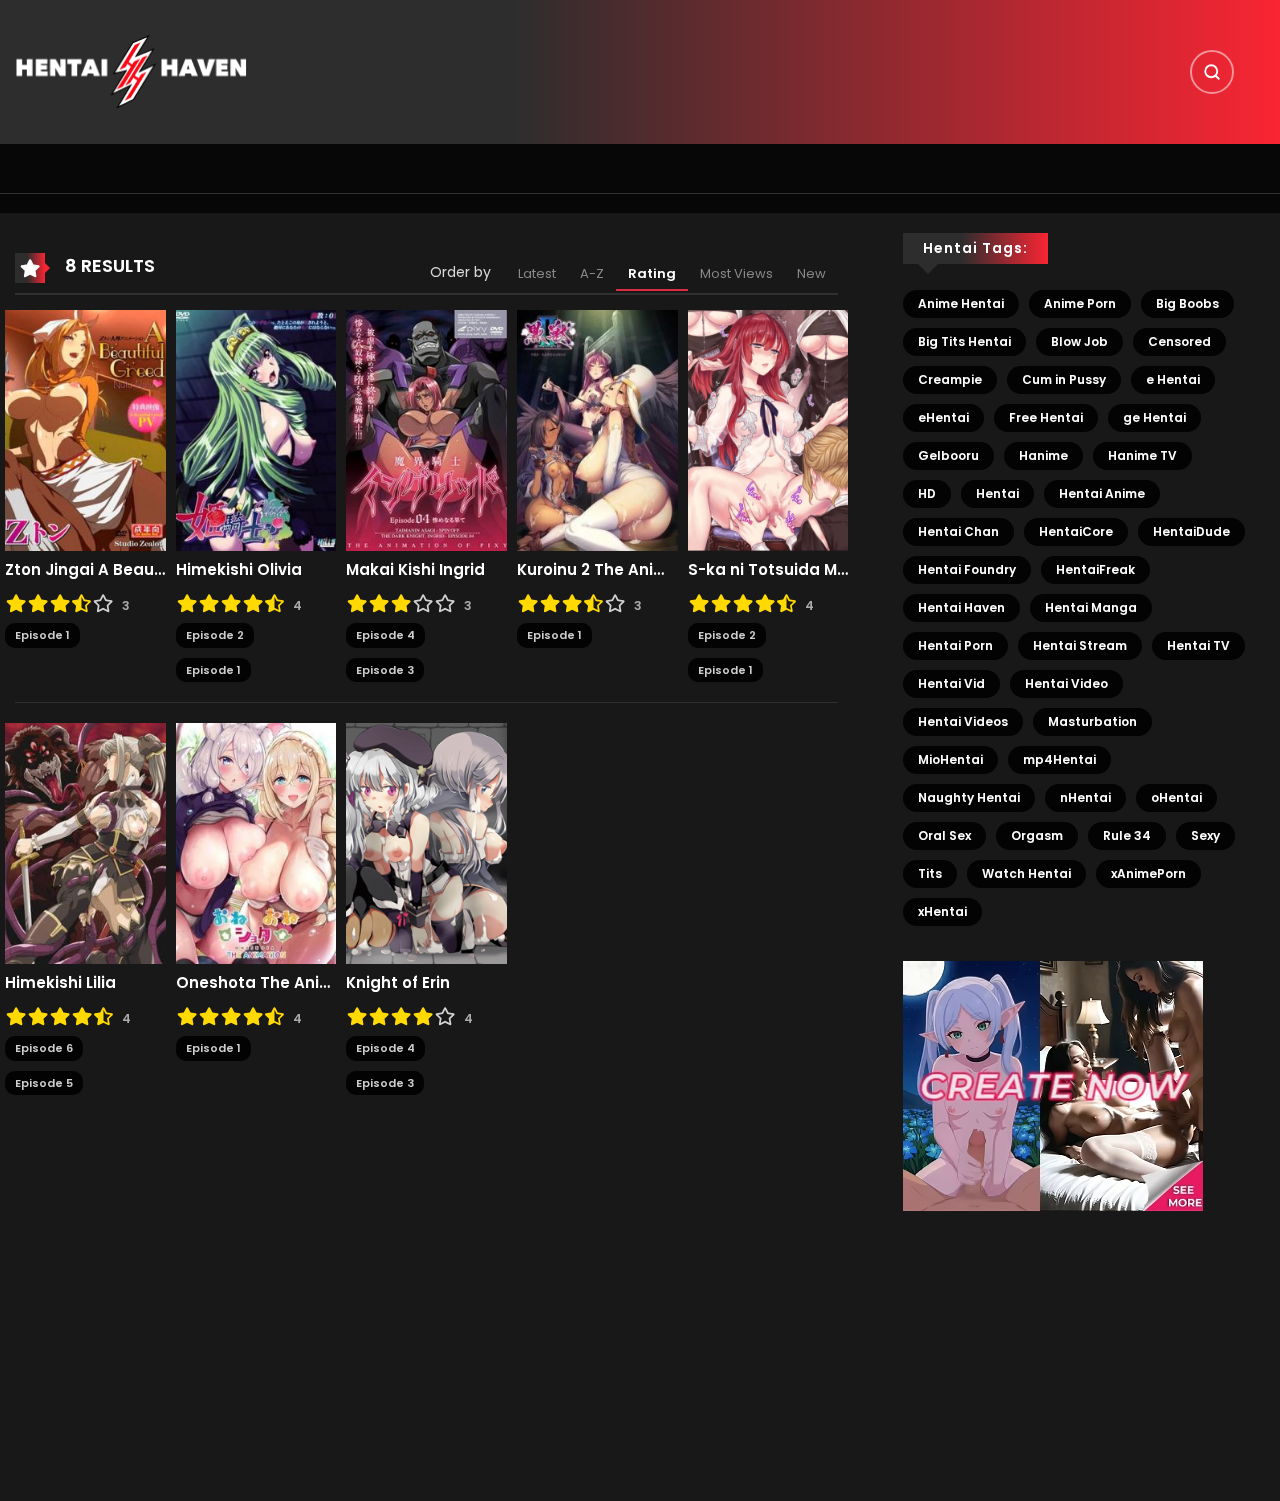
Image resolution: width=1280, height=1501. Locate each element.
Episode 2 (215, 635)
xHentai (942, 911)
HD (927, 493)
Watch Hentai (1026, 873)
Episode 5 (44, 1083)
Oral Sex (944, 835)
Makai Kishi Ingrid (415, 570)
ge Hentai (1154, 417)
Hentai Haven (961, 607)
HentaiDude (1191, 531)
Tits (930, 873)
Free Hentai (1046, 417)
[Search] (1212, 72)
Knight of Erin (398, 983)
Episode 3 (385, 670)
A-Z (592, 273)
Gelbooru (948, 455)
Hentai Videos (963, 721)
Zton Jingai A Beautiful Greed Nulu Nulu (85, 570)
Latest (537, 273)
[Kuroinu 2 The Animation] (597, 430)
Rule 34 (1127, 835)
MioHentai (950, 759)
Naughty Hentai (969, 797)
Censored (1179, 341)
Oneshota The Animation (256, 983)
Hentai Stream (1080, 645)
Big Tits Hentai (964, 341)
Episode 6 (44, 1048)
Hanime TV (1142, 455)
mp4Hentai (1059, 759)
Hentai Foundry (967, 569)
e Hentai (1173, 379)
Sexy (1205, 835)
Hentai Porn (955, 645)
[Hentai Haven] (131, 71)
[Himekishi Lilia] (85, 843)
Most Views (736, 273)
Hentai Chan (958, 531)
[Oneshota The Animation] (256, 843)
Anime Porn (1080, 303)
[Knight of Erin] (426, 843)
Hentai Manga (1091, 607)
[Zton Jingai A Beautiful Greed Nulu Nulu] (85, 430)
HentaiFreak (1095, 569)
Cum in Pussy (1064, 379)
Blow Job (1079, 341)
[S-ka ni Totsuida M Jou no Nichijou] (768, 430)
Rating (652, 273)
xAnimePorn (1148, 873)
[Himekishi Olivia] (256, 430)
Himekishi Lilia (60, 983)
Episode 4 (385, 635)
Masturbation (1092, 721)
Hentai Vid (951, 683)
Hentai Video (1066, 683)
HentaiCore (1076, 531)
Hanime (1043, 455)
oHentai (1176, 797)
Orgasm (1037, 835)
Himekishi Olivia (239, 570)
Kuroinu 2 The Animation (597, 570)
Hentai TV (1198, 645)
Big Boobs (1187, 303)
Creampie (950, 379)
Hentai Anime (1102, 493)
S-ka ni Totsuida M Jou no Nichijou (768, 570)
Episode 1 (42, 635)
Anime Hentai (961, 303)
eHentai (943, 417)
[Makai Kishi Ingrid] (426, 430)
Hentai (997, 493)
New (811, 273)
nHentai (1085, 797)
